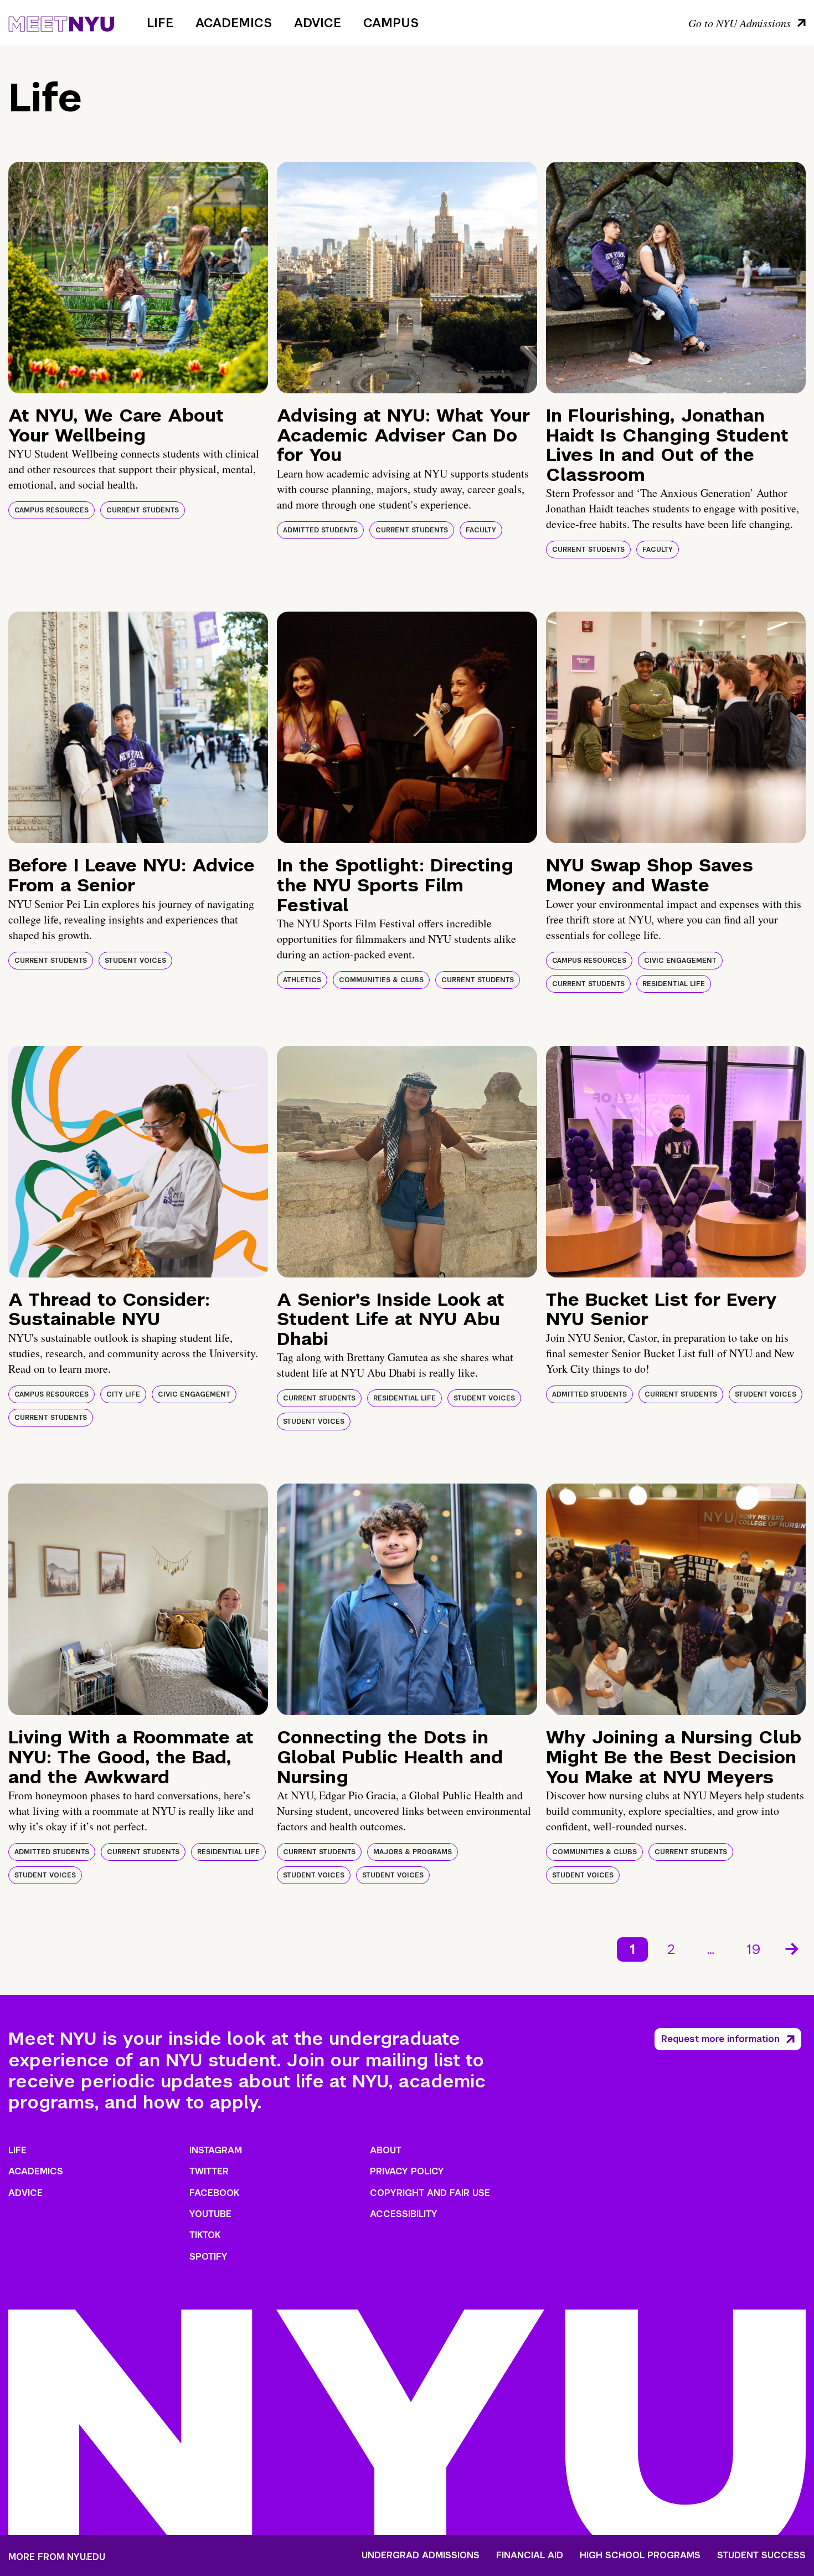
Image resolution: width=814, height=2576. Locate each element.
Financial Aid (530, 2556)
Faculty (481, 530)
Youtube (210, 2214)
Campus (391, 23)
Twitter (209, 2171)
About (386, 2150)
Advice (318, 23)
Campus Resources (51, 510)
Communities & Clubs (381, 980)
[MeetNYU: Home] (61, 22)
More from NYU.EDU (57, 2557)
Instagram (216, 2150)
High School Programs (640, 2556)
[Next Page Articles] (793, 1948)
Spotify (208, 2257)
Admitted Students (320, 530)
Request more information (720, 2039)
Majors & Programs (413, 1852)
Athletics (302, 980)
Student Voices (135, 961)
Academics (234, 23)
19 (754, 1949)
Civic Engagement (680, 961)
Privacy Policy (407, 2171)
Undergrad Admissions (421, 2556)
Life (160, 23)
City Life (123, 1394)
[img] (138, 278)
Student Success (761, 2556)
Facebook (214, 2193)
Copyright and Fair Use (430, 2193)
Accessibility (404, 2214)
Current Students (143, 510)
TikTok (205, 2235)
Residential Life (674, 984)
